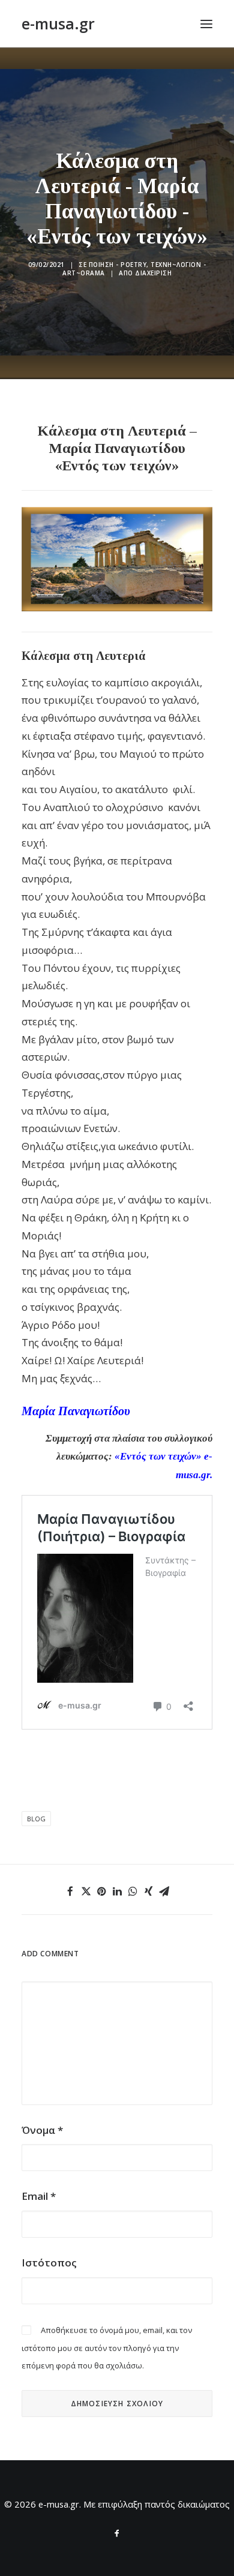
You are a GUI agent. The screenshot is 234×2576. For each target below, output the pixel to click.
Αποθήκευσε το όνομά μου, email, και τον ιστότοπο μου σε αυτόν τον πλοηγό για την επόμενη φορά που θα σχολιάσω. (107, 2348)
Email (39, 2196)
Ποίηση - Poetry (118, 265)
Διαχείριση (153, 273)
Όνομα (42, 2130)
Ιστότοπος (49, 2263)
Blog (36, 1819)
